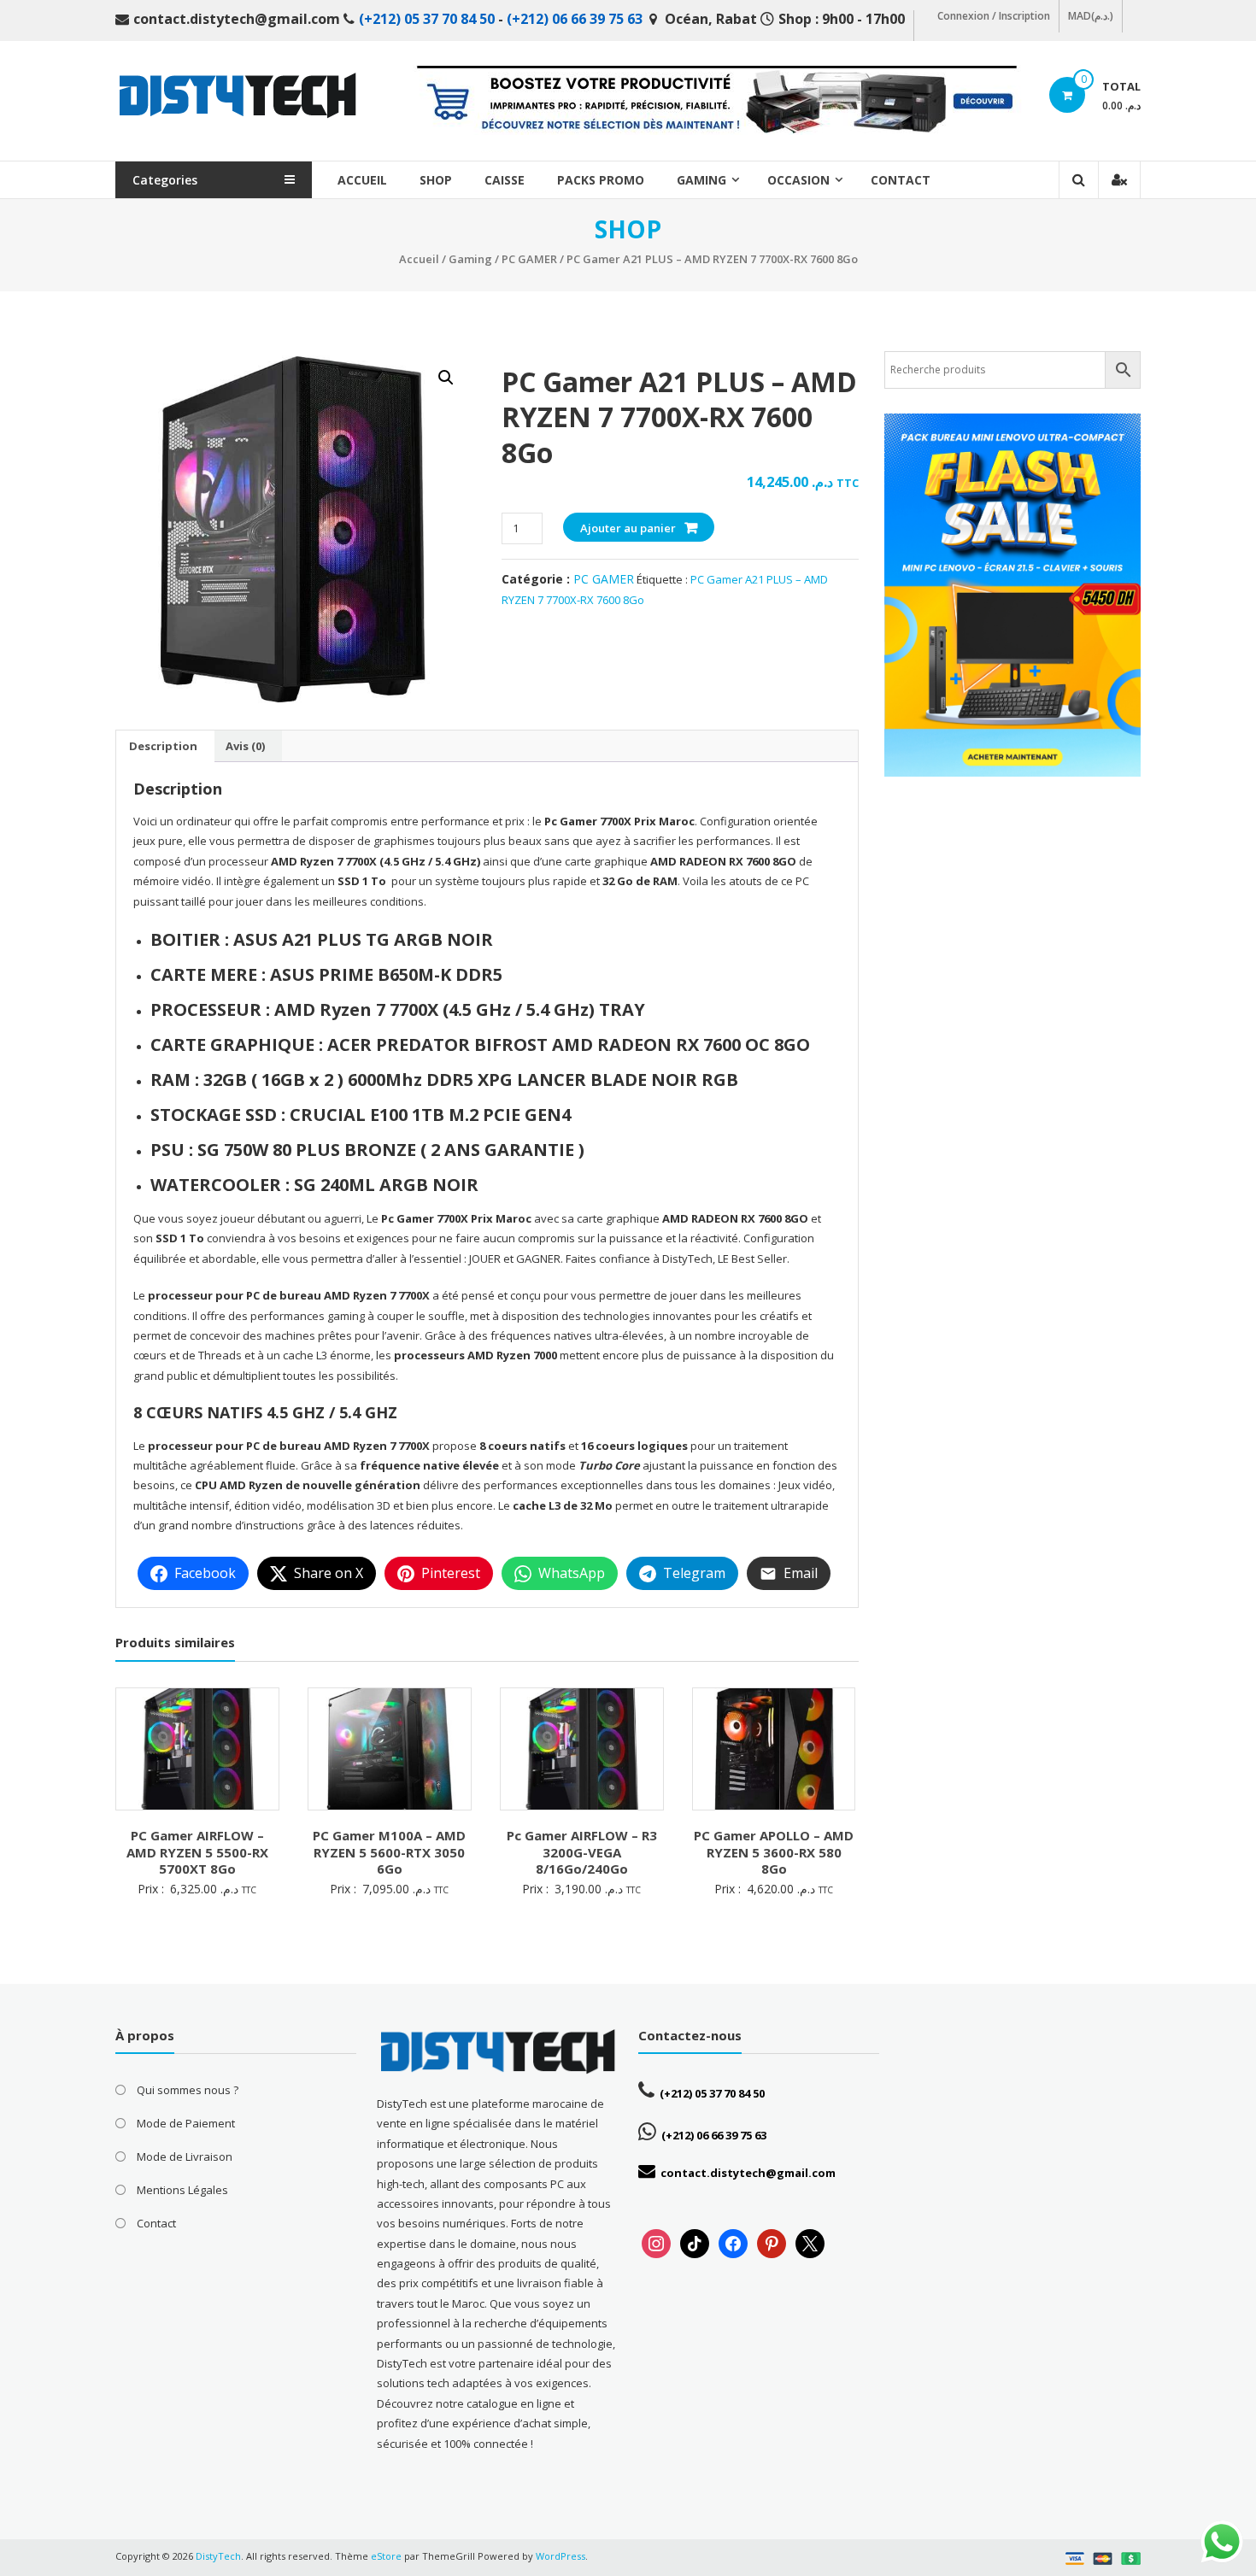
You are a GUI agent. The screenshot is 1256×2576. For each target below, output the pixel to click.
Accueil (362, 180)
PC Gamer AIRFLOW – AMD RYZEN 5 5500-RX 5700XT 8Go (197, 1852)
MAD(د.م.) (1091, 16)
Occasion (798, 180)
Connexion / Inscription (994, 16)
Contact (901, 180)
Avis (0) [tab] (245, 746)
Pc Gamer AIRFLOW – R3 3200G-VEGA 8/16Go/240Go (582, 1852)
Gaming (701, 180)
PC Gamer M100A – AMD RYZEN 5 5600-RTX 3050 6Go (389, 1852)
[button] (446, 378)
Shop (436, 180)
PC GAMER (529, 259)
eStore (386, 2556)
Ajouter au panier (628, 528)
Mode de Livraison (185, 2156)
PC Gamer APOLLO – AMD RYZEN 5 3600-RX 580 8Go (774, 1852)
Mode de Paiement (186, 2123)
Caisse (505, 180)
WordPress (561, 2556)
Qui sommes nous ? (188, 2090)
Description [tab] (163, 746)
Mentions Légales (182, 2190)
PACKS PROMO (601, 180)
